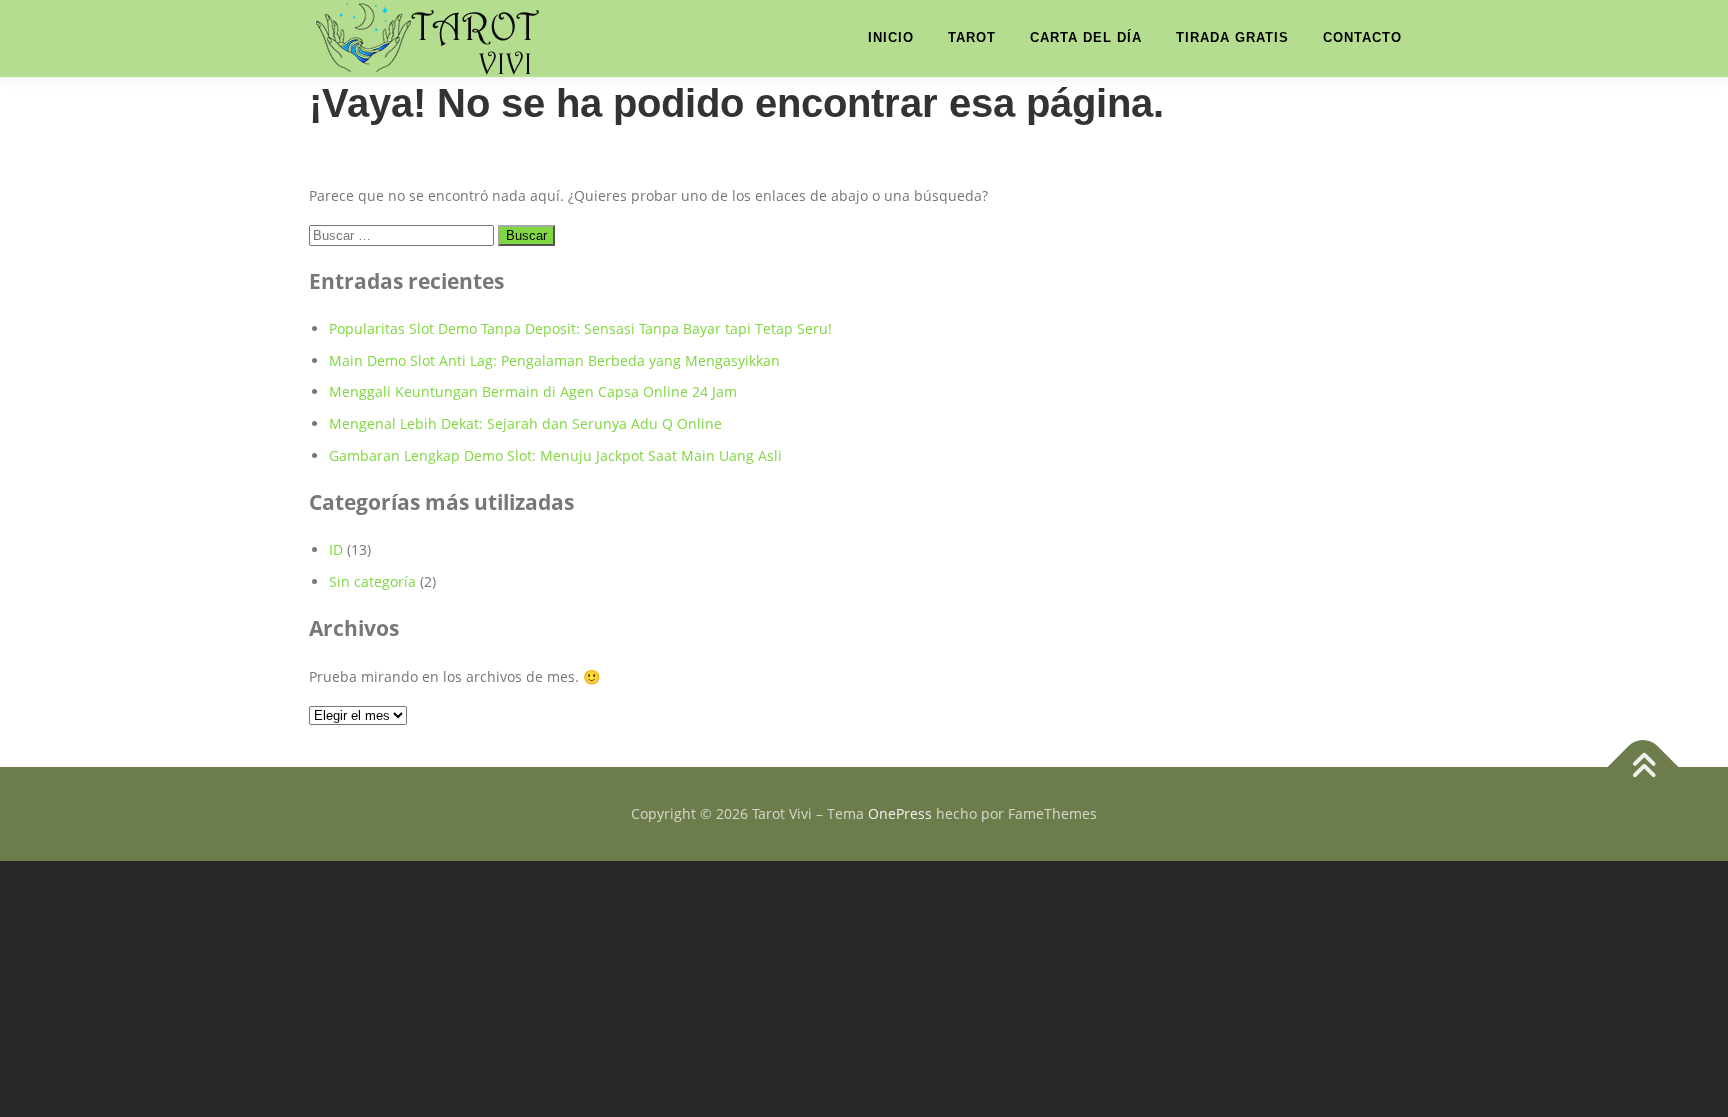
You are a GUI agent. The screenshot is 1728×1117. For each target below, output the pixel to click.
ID (336, 549)
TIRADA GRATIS (1232, 37)
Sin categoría (372, 581)
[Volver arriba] (1643, 767)
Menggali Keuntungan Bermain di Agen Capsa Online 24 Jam (533, 391)
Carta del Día (1086, 37)
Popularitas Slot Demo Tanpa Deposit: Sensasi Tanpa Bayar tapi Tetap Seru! (580, 328)
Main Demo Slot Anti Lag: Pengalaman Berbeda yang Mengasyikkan (554, 360)
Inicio (891, 37)
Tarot (972, 37)
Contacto (1362, 37)
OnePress (900, 813)
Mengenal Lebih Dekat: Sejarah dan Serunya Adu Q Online (525, 423)
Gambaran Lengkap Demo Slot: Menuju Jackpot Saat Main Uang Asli (555, 455)
